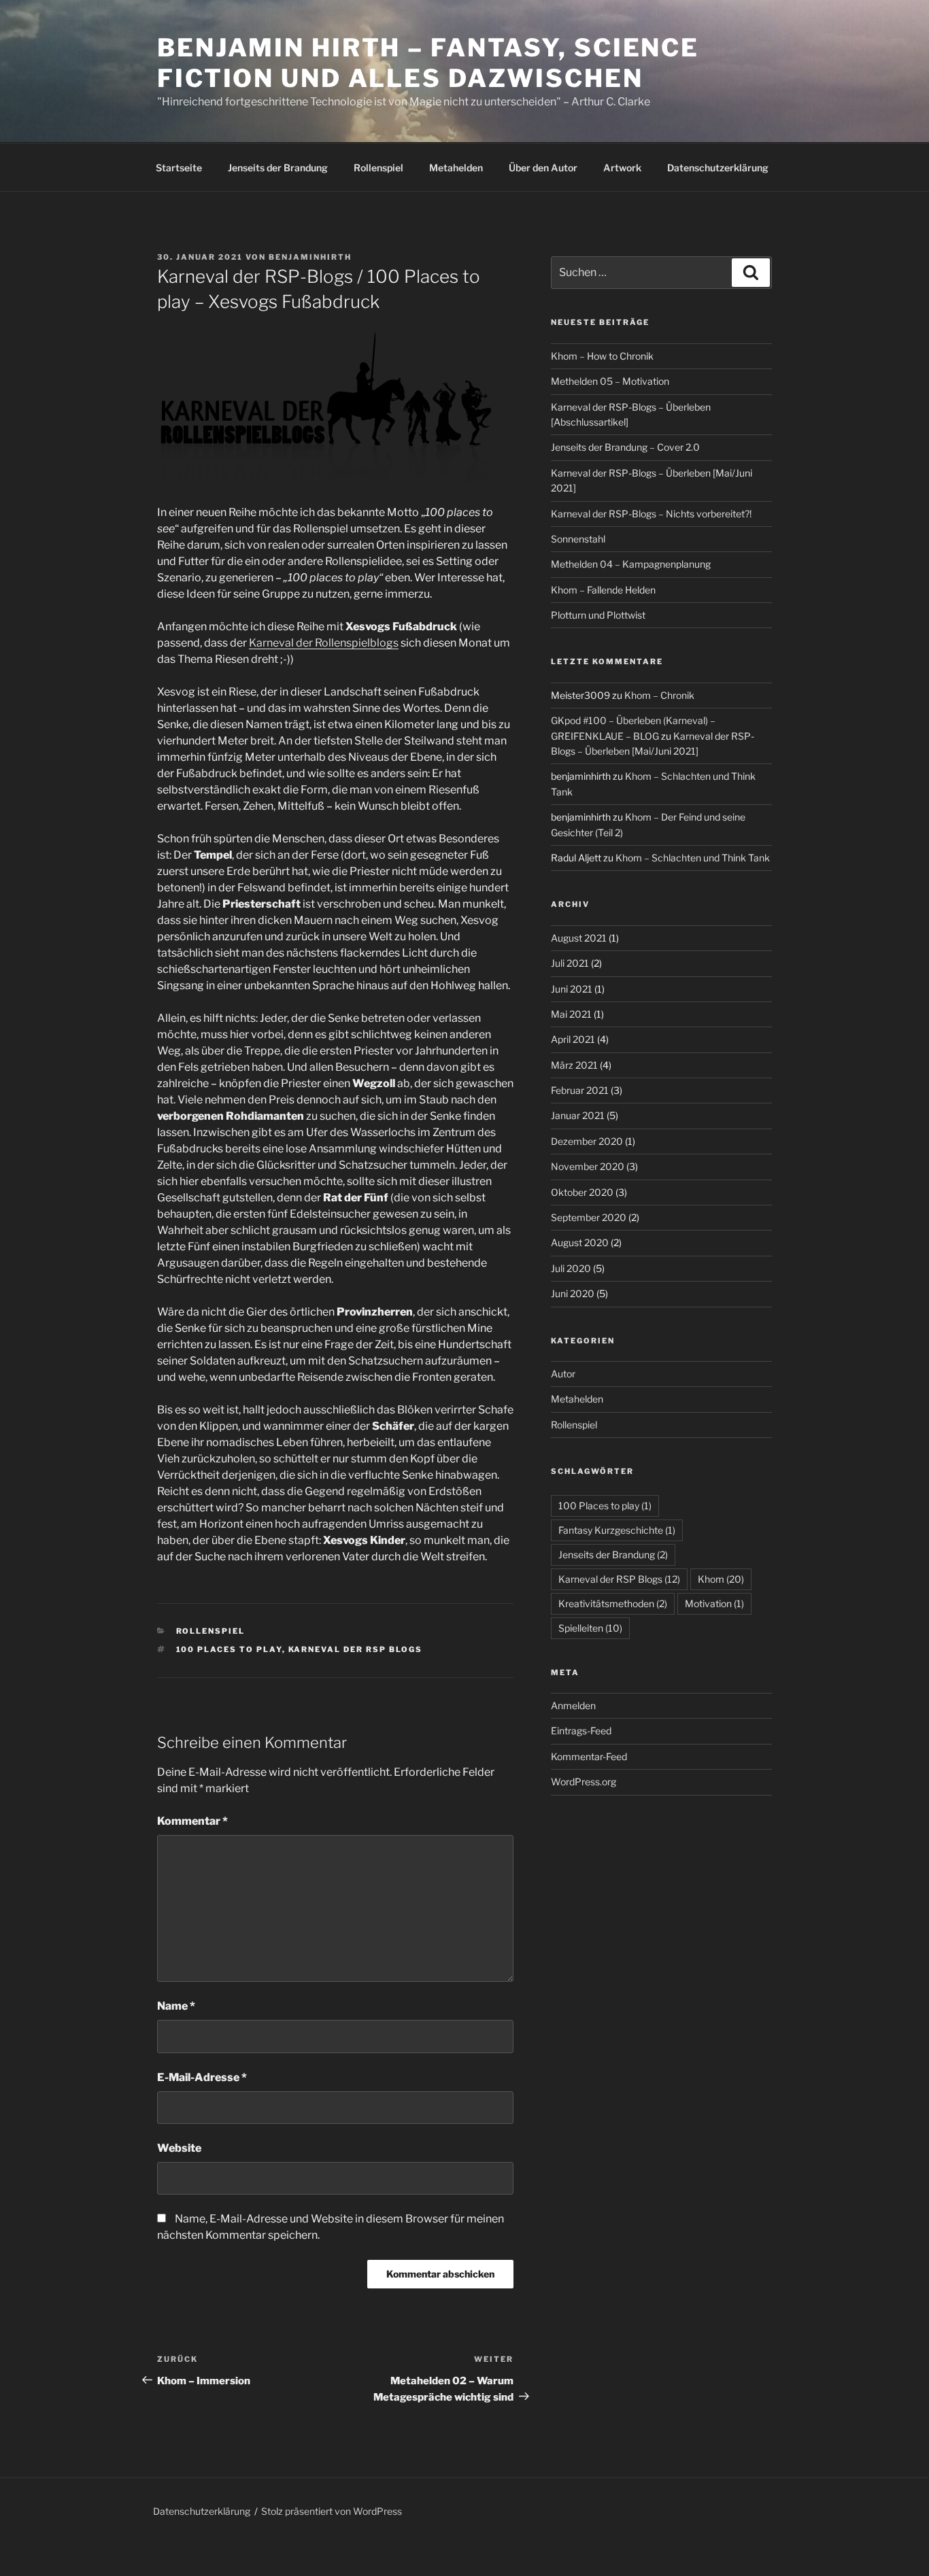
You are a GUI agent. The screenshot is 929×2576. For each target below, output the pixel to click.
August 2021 (579, 938)
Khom (721, 1579)
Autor (563, 1374)
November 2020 (588, 1166)
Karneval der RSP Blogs (356, 1649)
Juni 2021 (572, 989)
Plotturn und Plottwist (598, 615)
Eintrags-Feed (581, 1731)
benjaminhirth (310, 257)
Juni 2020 (573, 1293)
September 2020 (589, 1217)
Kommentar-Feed (589, 1756)
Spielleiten (590, 1628)
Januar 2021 (578, 1115)
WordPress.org (584, 1782)
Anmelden (573, 1705)
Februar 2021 (580, 1090)
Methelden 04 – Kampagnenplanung (631, 564)
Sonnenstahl (578, 539)
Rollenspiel (378, 168)
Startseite (179, 168)
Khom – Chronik (659, 695)
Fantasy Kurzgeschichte (617, 1530)
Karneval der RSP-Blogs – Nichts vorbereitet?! (651, 514)
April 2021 (573, 1039)
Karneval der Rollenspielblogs (324, 643)
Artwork (622, 168)
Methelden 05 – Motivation (610, 381)
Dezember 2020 (587, 1141)
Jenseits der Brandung (278, 168)
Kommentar (192, 1821)
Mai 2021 (571, 1014)
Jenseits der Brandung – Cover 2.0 (625, 447)
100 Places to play (229, 1649)
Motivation (714, 1603)
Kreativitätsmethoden (613, 1603)
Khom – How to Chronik (602, 356)
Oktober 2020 (582, 1192)
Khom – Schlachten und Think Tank (693, 858)
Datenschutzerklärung (718, 168)
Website (179, 2148)
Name (176, 2006)
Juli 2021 (570, 963)
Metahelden (456, 168)
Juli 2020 (571, 1268)
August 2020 (580, 1242)
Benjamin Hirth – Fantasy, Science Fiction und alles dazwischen (428, 63)
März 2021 (574, 1065)
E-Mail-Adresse (202, 2077)
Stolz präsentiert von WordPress (332, 2511)
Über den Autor (543, 168)
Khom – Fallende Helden (603, 590)
